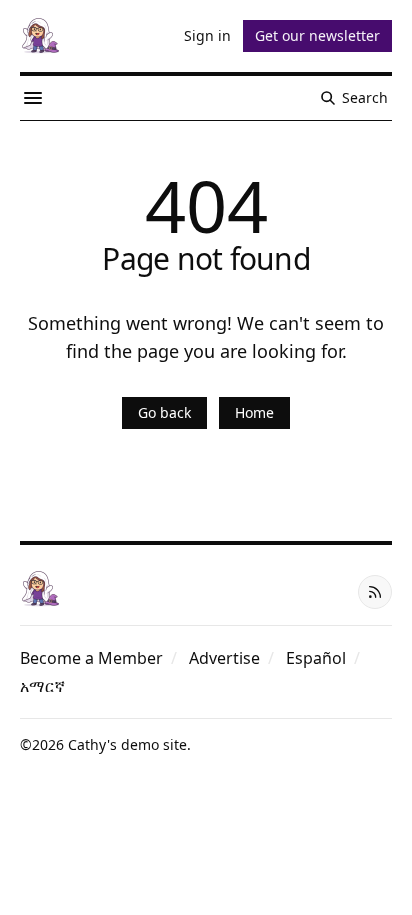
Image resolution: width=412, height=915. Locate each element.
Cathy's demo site (127, 744)
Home (254, 412)
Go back (164, 412)
